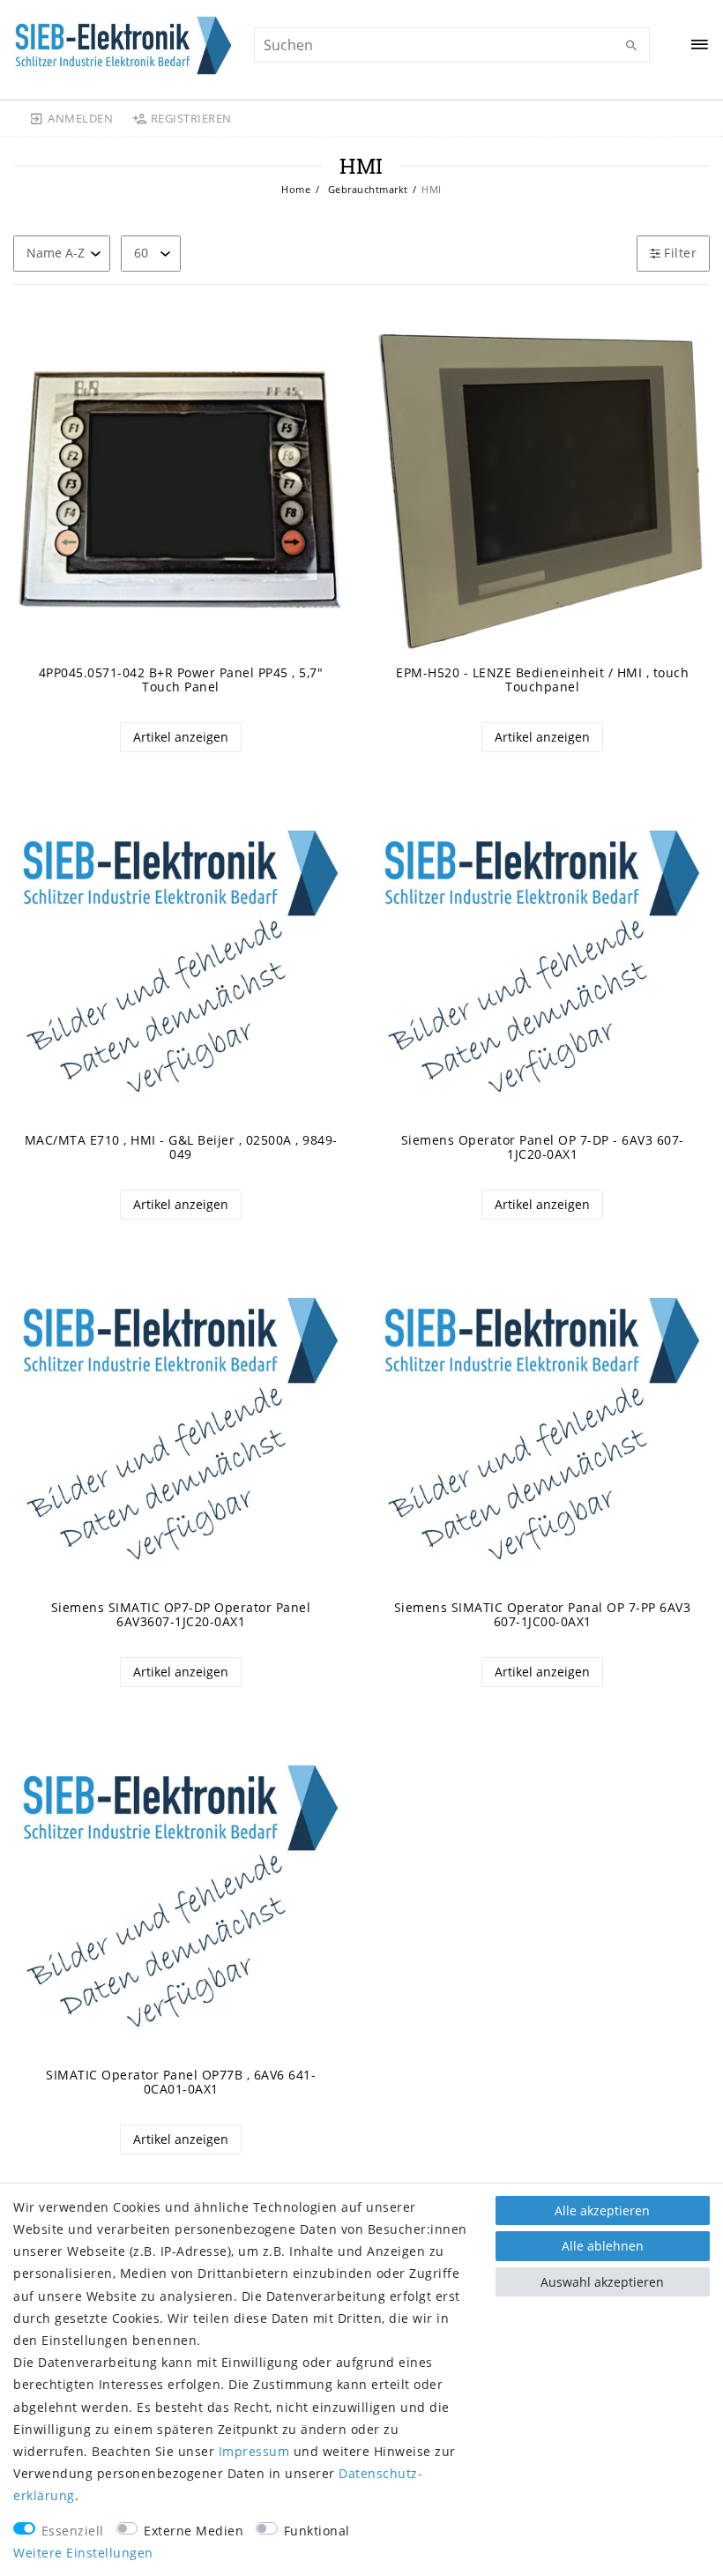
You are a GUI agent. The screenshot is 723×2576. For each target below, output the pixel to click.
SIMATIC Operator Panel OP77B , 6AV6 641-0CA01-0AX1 (181, 2082)
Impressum (254, 2451)
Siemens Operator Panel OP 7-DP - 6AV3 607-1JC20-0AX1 (543, 1147)
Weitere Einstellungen (83, 2553)
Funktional (317, 2531)
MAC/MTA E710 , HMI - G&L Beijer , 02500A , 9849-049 (181, 1147)
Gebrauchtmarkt (366, 189)
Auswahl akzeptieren (602, 2282)
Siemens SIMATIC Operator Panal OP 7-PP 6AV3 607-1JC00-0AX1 (543, 1615)
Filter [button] (680, 253)
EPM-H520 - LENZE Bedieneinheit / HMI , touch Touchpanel (542, 680)
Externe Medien (194, 2531)
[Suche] (632, 46)
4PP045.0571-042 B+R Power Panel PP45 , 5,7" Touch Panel (181, 680)
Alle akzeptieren (602, 2210)
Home (296, 189)
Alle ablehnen (603, 2246)
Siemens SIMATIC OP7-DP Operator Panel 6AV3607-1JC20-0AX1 (181, 1615)
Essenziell (73, 2531)
